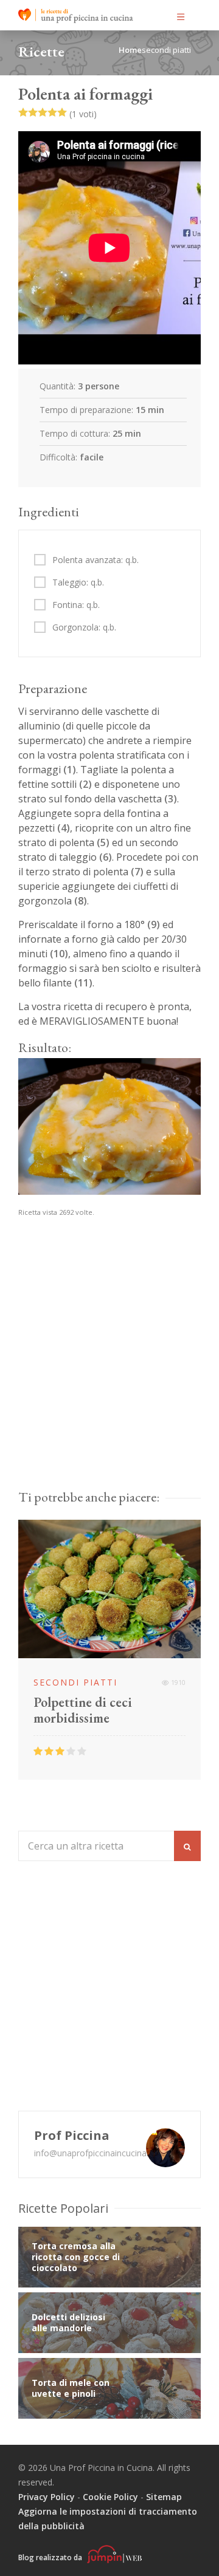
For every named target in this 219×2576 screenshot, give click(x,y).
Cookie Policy (110, 2497)
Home (130, 50)
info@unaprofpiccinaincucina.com (100, 2153)
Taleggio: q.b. (78, 583)
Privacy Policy (47, 2497)
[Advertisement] (109, 1365)
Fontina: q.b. (76, 605)
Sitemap (164, 2497)
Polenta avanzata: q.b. (96, 560)
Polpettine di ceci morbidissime (83, 1710)
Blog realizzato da (51, 2557)
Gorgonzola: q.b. (84, 627)
